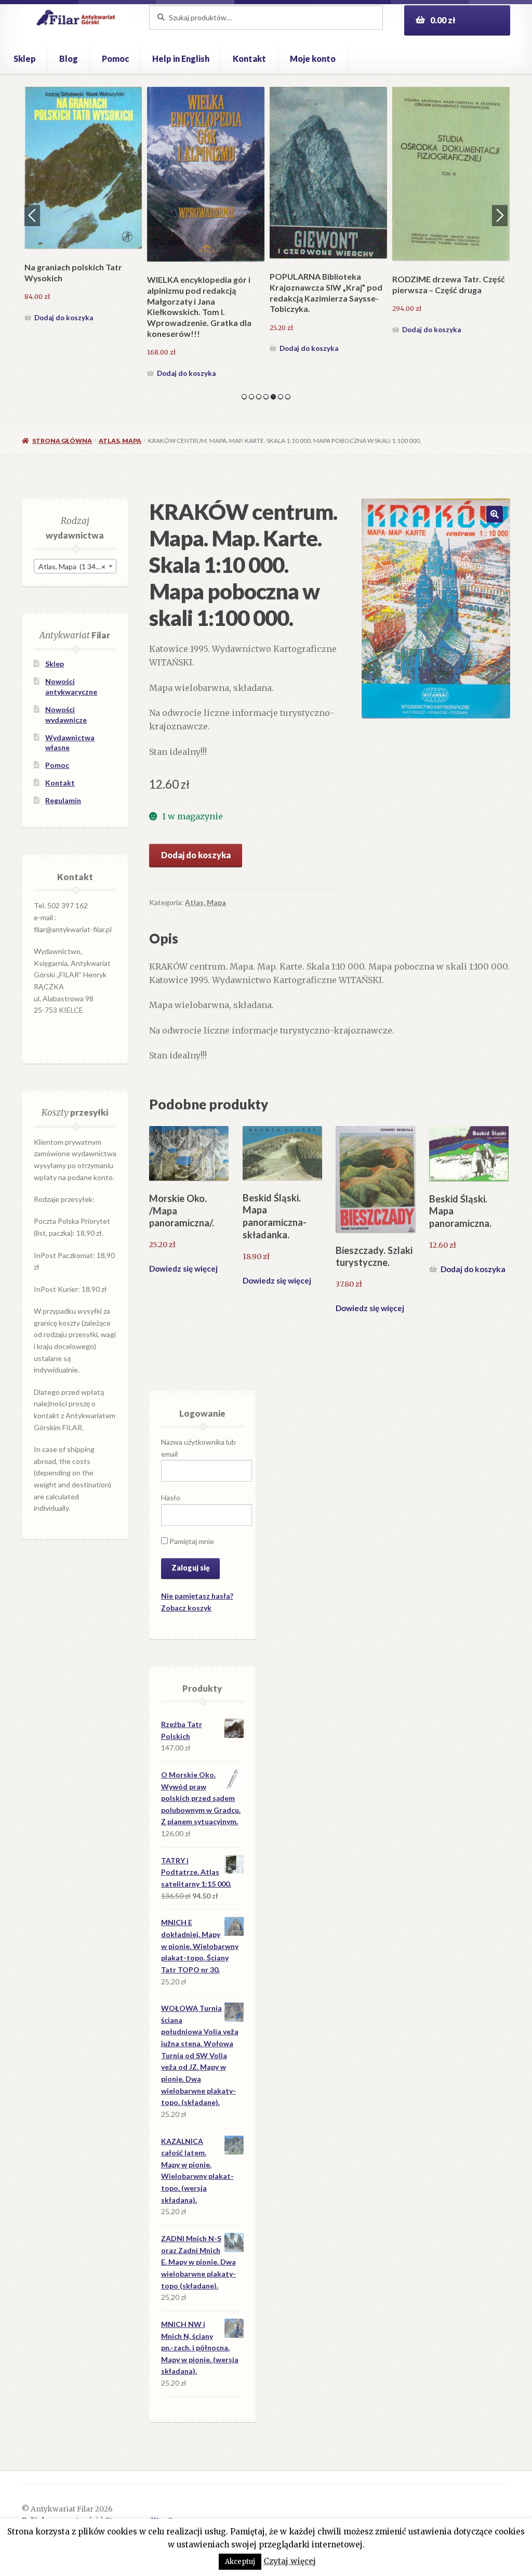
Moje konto (313, 58)
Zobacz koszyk (186, 1608)
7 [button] (288, 397)
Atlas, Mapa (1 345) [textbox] (72, 566)
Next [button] (500, 215)
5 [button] (273, 397)
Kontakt (249, 58)
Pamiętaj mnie (191, 1541)
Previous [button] (32, 215)
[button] (495, 514)
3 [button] (259, 397)
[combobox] (75, 566)
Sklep (25, 58)
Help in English (181, 58)
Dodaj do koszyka (64, 330)
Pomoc (115, 58)
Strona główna (62, 441)
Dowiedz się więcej (183, 1269)
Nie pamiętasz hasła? (197, 1596)
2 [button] (251, 397)
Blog (69, 58)
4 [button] (266, 397)
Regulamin (63, 800)
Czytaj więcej (290, 2561)
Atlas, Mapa (120, 441)
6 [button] (281, 397)
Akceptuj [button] (240, 2562)
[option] (83, 212)
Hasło (171, 1498)
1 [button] (244, 397)
